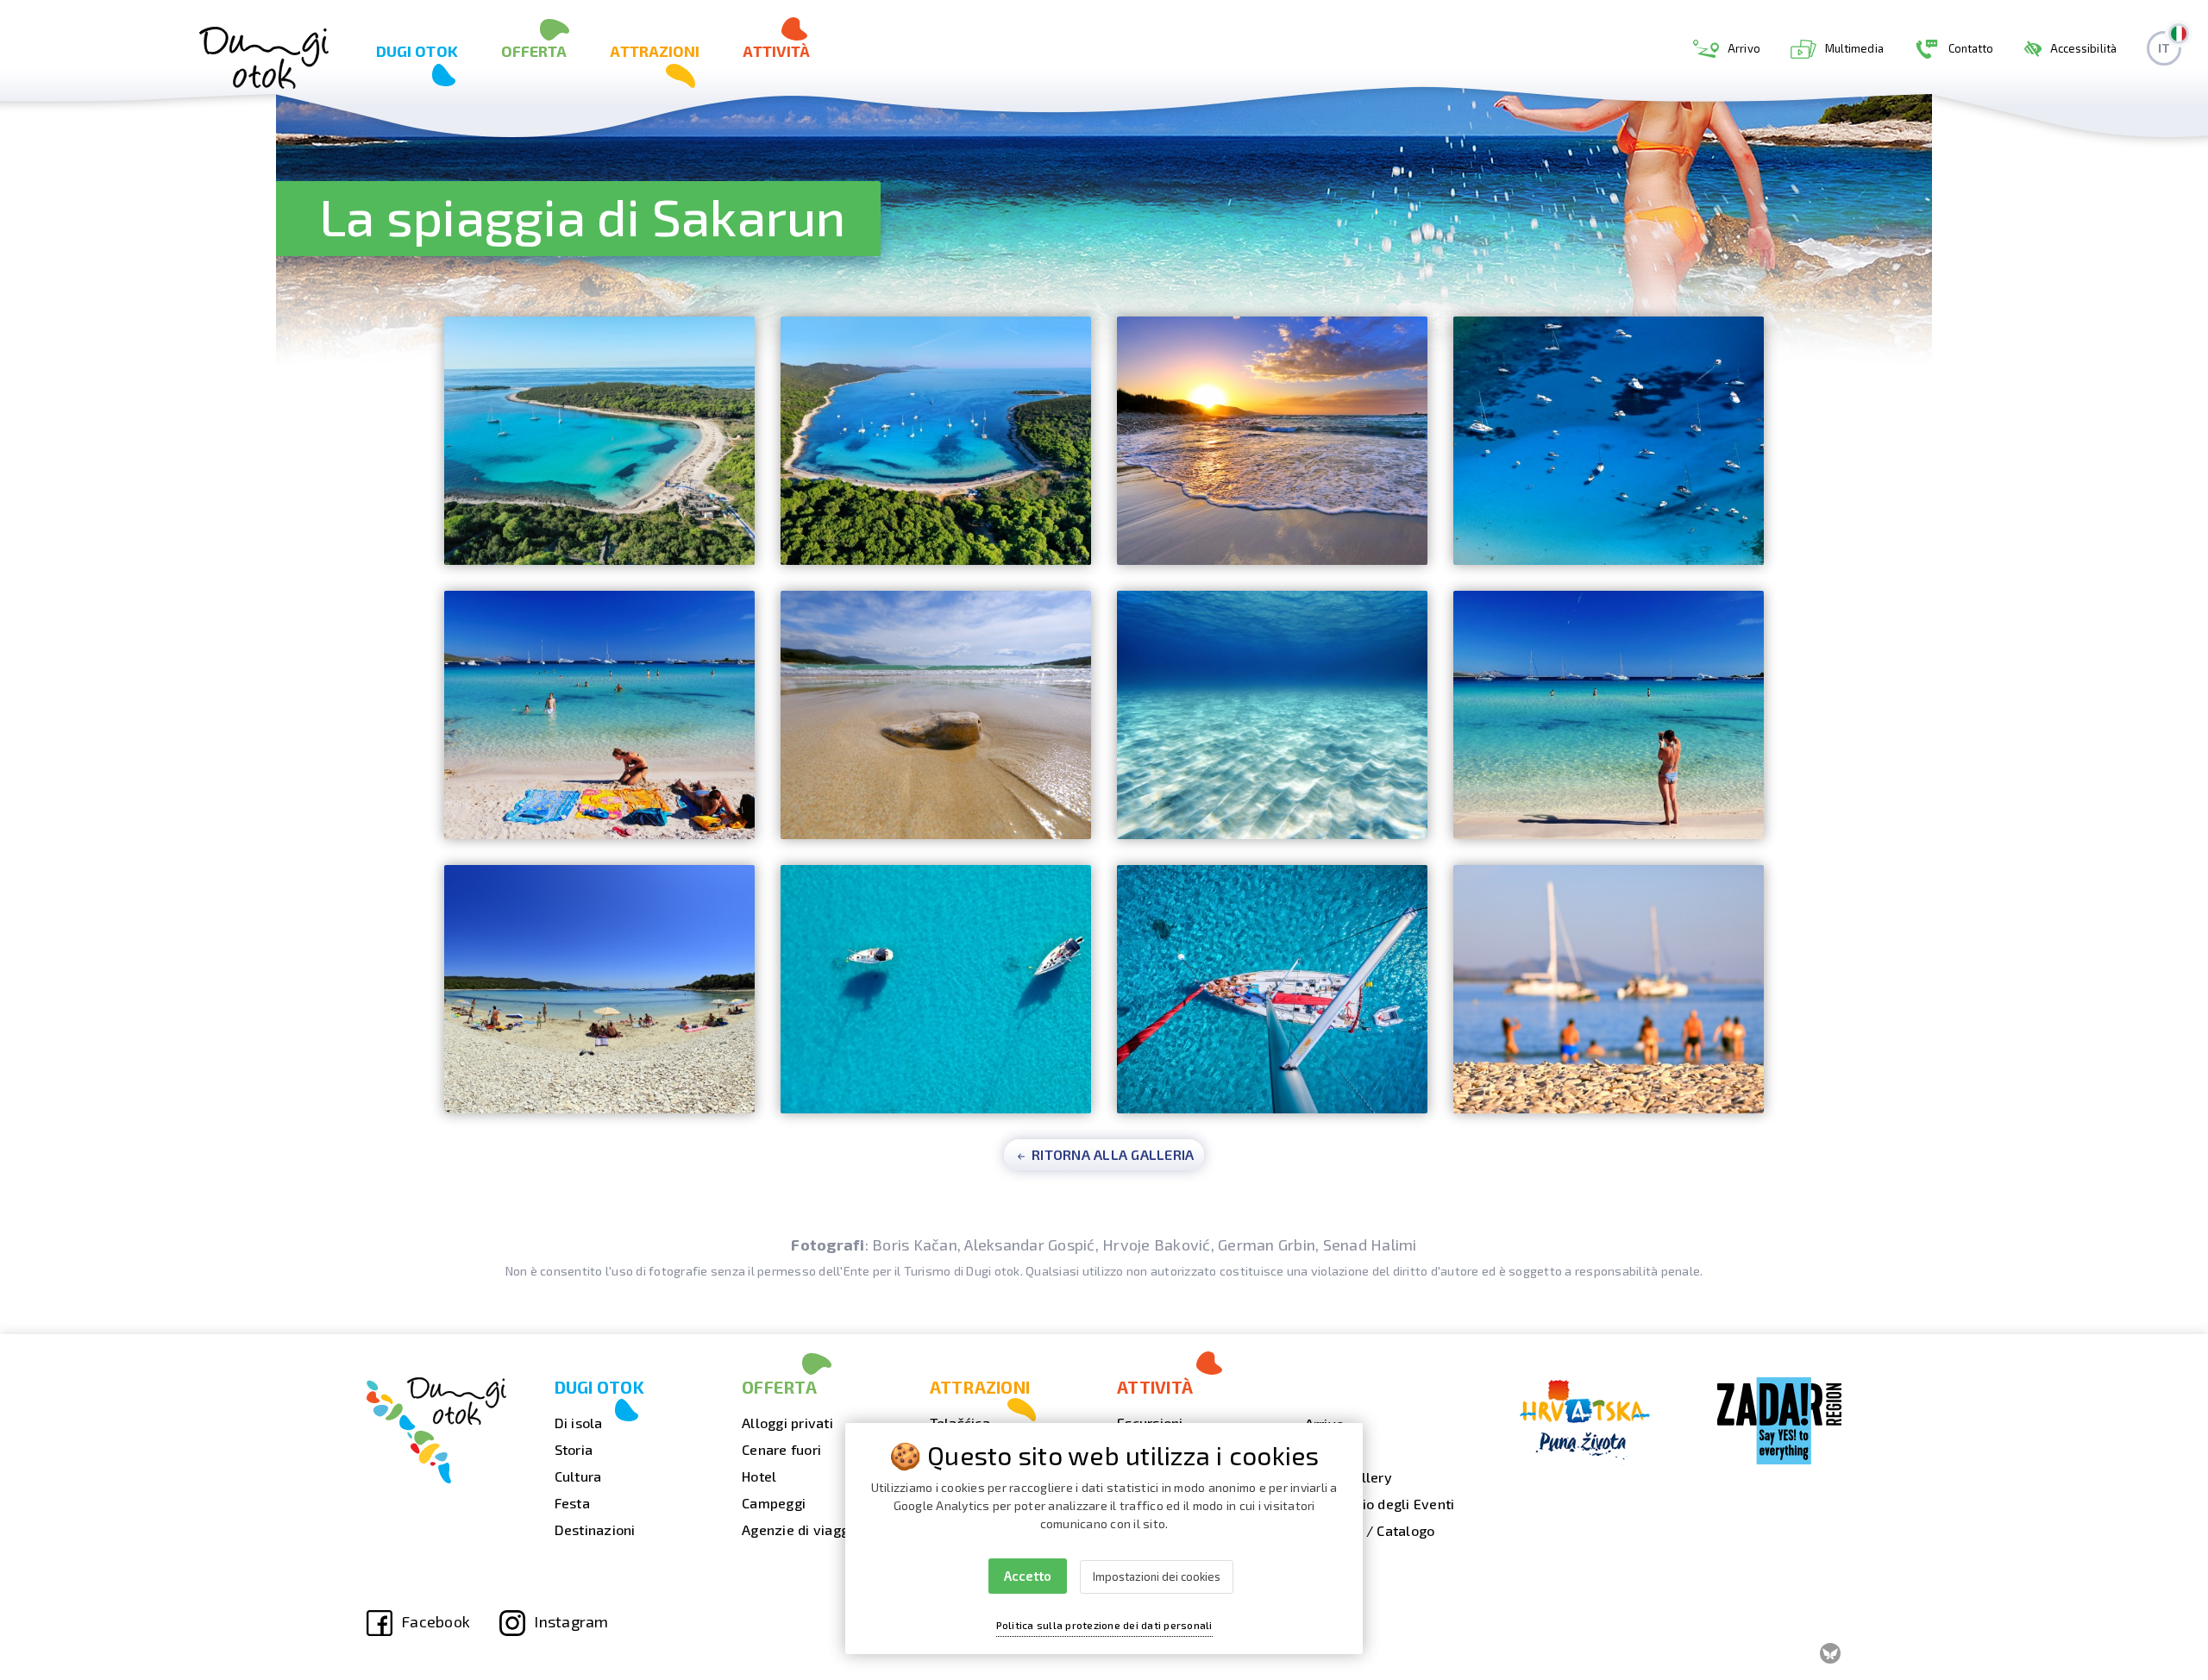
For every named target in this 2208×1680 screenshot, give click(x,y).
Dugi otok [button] (417, 51)
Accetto (1028, 1576)
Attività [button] (776, 51)
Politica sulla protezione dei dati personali (1104, 1625)
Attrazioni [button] (655, 51)
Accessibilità (2083, 48)
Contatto (1971, 48)
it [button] (2164, 48)
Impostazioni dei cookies (1157, 1577)
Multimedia (1854, 48)
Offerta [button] (534, 51)
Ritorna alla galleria (1111, 1154)
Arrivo (1744, 48)
